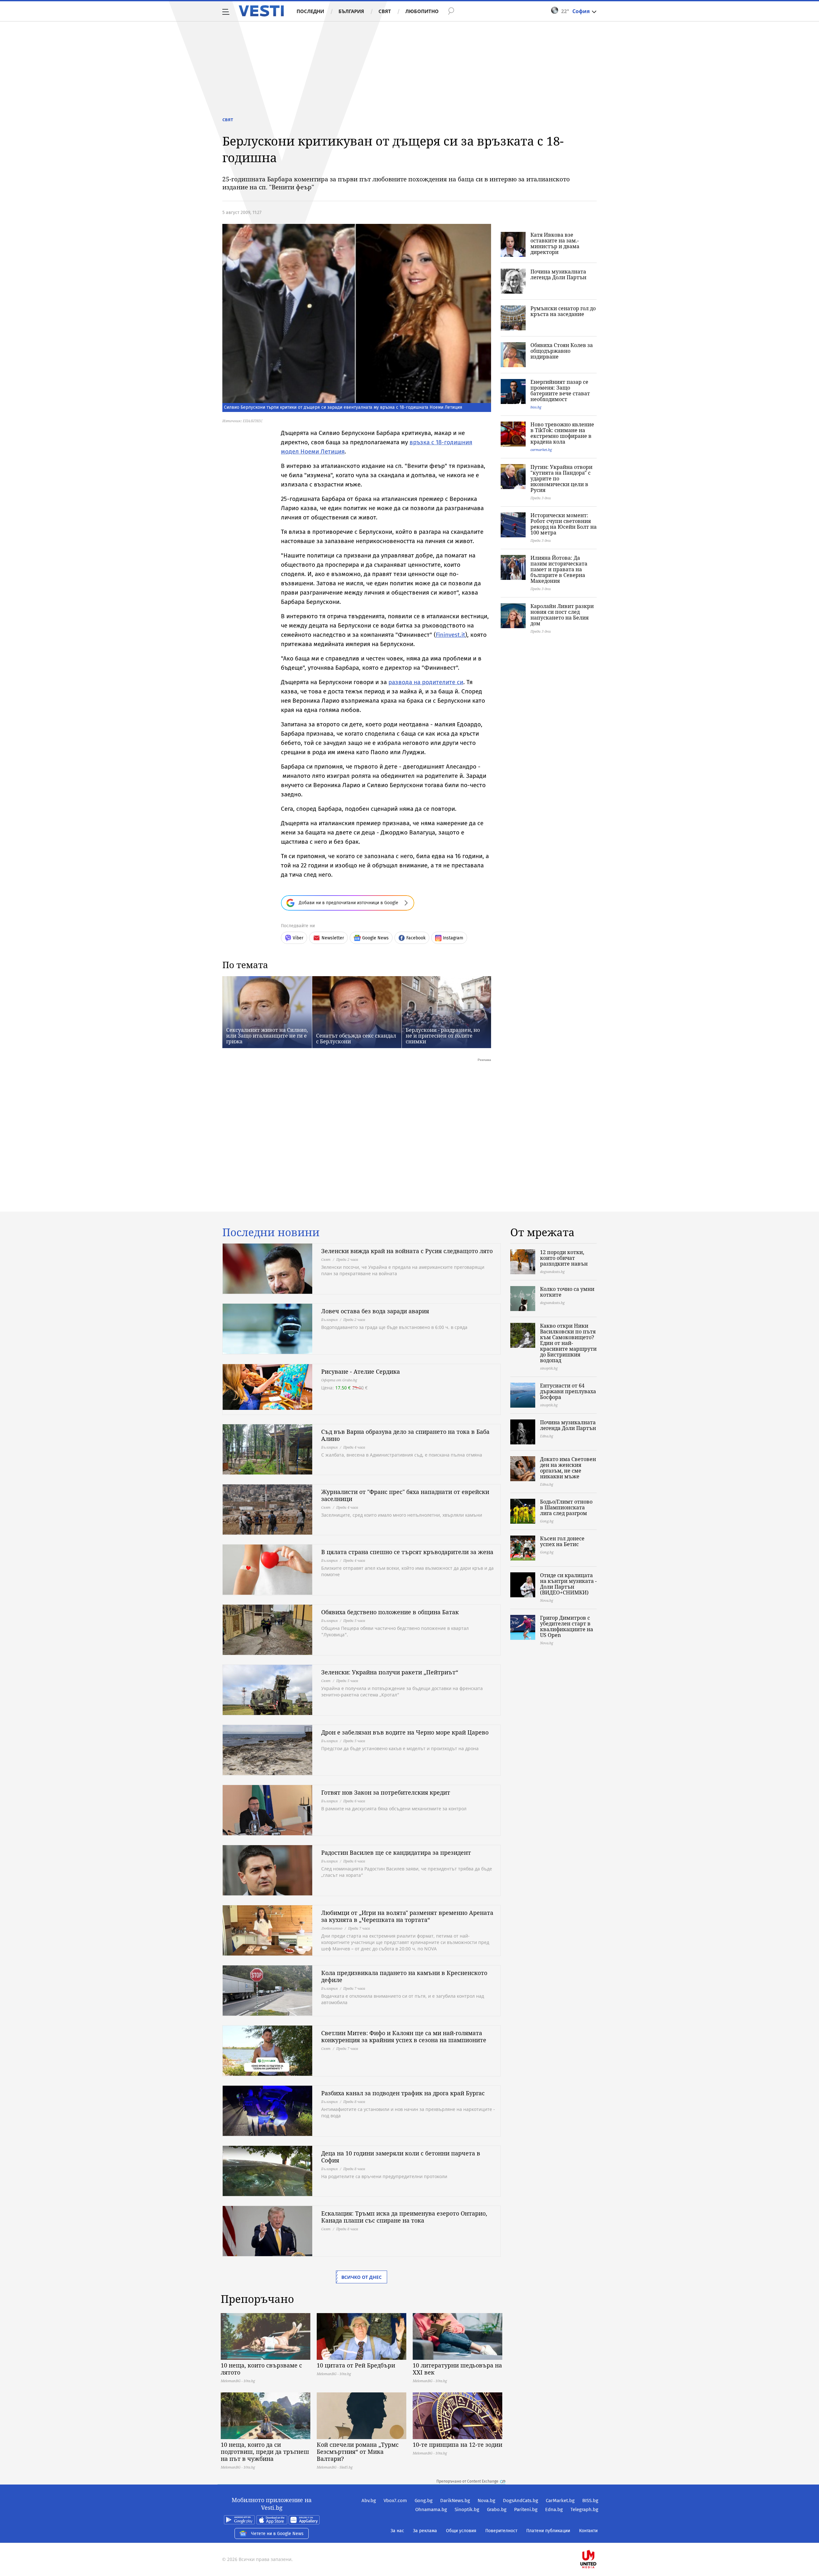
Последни (310, 11)
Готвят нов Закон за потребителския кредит (386, 1792)
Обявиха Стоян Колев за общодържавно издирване (562, 351)
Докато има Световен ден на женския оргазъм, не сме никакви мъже (568, 1468)
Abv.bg (369, 2501)
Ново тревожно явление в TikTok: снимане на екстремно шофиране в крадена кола (562, 433)
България (351, 11)
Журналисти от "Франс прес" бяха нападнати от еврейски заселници (405, 1495)
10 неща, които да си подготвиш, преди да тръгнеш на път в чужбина (265, 2452)
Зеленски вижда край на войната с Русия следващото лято (407, 1251)
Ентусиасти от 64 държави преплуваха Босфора (568, 1391)
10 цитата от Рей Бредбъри (356, 2365)
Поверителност (501, 2531)
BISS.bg (590, 2501)
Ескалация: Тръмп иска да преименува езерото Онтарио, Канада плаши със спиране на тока (404, 2217)
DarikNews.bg (455, 2501)
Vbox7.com (395, 2501)
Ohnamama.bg (431, 2509)
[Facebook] (598, 2539)
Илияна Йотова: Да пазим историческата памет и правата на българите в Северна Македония (559, 569)
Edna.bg (554, 2509)
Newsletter (333, 938)
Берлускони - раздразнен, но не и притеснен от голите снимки (443, 1036)
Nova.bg (486, 2501)
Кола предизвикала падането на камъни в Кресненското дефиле (404, 1976)
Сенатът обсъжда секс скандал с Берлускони (356, 1039)
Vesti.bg (261, 11)
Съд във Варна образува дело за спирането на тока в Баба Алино (405, 1435)
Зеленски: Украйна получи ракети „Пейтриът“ (390, 1672)
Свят (385, 11)
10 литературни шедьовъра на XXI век (457, 2369)
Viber (298, 938)
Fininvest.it (450, 635)
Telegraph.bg (584, 2509)
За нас (397, 2531)
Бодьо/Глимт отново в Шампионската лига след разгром (566, 1507)
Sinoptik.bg (467, 2509)
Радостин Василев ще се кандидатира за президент (396, 1853)
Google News (375, 938)
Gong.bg (424, 2501)
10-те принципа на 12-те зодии (457, 2445)
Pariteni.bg (526, 2509)
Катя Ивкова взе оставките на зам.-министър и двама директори (555, 243)
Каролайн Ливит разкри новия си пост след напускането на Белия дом (562, 615)
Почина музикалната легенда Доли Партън (558, 274)
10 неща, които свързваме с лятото (261, 2369)
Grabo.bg (497, 2509)
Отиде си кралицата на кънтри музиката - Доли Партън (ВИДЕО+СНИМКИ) (568, 1584)
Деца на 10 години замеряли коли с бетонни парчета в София (401, 2157)
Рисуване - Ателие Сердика (361, 1371)
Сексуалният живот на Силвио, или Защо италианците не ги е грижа (267, 1036)
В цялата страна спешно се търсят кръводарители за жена (407, 1552)
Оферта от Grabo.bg (339, 1380)
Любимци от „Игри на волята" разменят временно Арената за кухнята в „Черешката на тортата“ (407, 1916)
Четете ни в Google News (277, 2534)
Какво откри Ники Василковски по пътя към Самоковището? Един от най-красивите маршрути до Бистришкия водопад (568, 1343)
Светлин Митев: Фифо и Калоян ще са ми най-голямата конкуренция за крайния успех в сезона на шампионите (404, 2036)
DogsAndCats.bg (521, 2501)
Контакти (588, 2531)
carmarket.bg (541, 450)
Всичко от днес (362, 2277)
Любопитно (422, 11)
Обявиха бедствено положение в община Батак (390, 1612)
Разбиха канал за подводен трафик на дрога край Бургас (403, 2093)
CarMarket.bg (560, 2501)
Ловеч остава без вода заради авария (375, 1311)
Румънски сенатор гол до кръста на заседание (563, 311)
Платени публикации (548, 2531)
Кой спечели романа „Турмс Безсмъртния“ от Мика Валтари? (358, 2452)
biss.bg (536, 407)
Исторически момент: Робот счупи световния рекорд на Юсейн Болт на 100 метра (564, 524)
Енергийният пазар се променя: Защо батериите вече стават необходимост (560, 391)
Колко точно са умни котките (567, 1292)
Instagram (453, 938)
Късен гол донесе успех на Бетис (562, 1541)
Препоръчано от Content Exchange (467, 2481)
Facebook (416, 938)
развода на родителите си (426, 682)
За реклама (425, 2531)
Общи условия (461, 2531)
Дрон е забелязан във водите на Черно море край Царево (405, 1732)
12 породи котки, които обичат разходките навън (564, 1258)
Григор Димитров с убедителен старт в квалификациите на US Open (567, 1626)
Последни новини (271, 1232)
